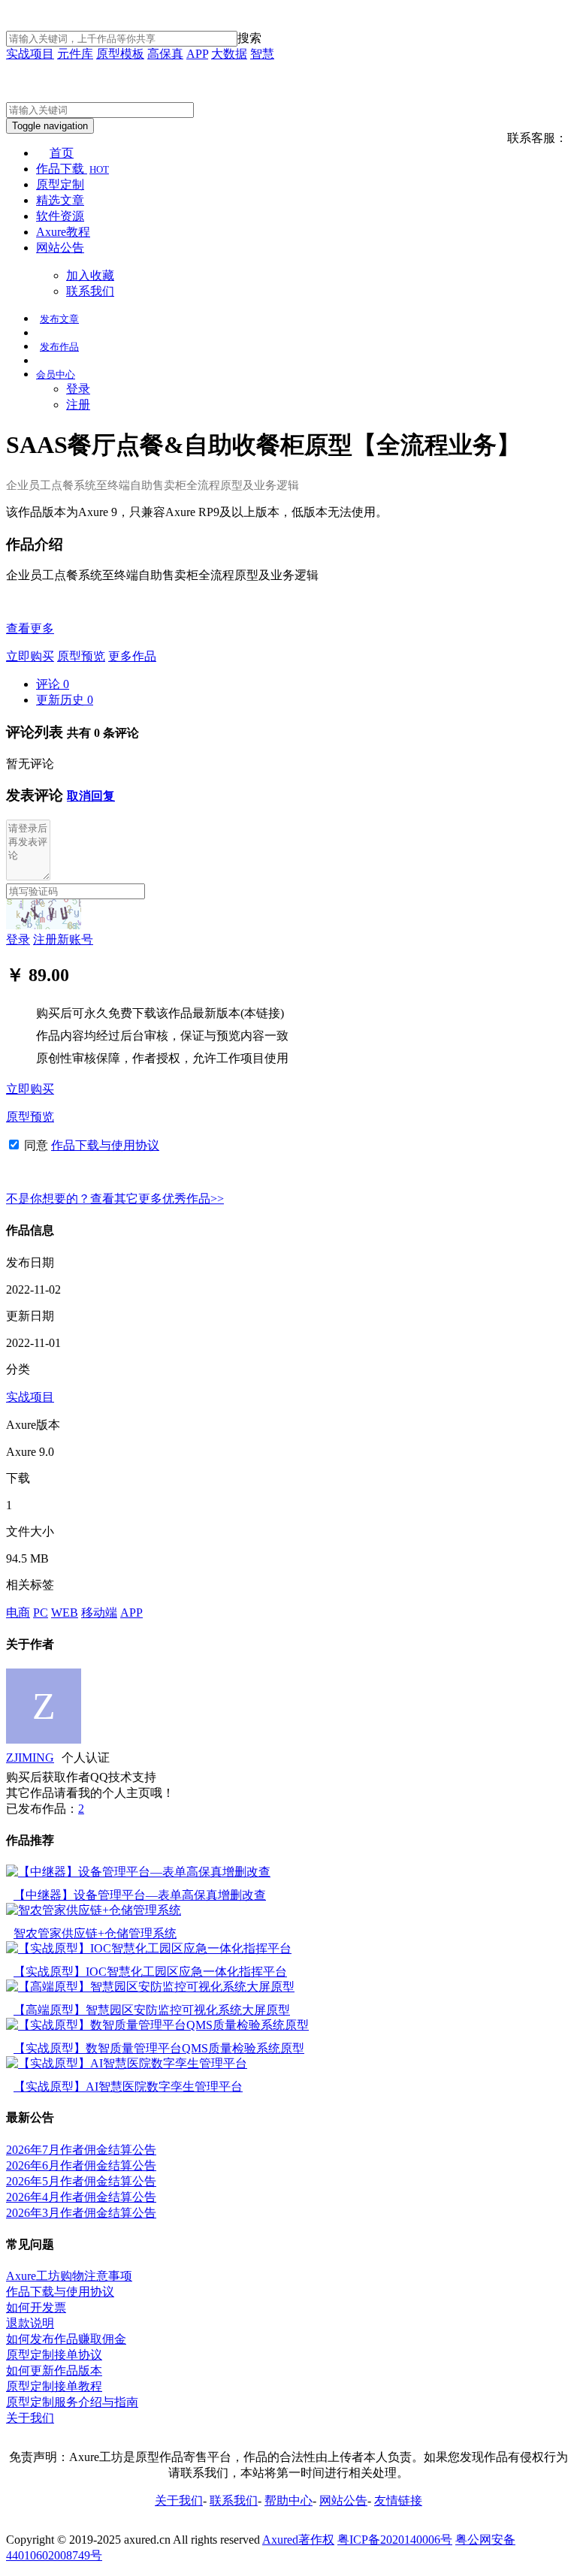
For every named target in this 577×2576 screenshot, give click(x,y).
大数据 (229, 54)
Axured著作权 (298, 2540)
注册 (78, 405)
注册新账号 (63, 939)
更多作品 (132, 656)
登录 (78, 389)
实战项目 (30, 54)
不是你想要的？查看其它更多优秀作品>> (115, 1199)
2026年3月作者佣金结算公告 (81, 2213)
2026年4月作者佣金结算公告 (81, 2197)
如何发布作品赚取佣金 (66, 2339)
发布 (59, 319)
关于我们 (30, 2418)
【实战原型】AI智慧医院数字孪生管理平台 (128, 2087)
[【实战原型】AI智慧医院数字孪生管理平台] (127, 2063)
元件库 (75, 54)
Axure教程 (63, 232)
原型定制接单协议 (54, 2355)
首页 (62, 153)
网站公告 (60, 248)
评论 (53, 684)
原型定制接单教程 (54, 2386)
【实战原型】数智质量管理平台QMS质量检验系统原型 (159, 2048)
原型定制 (60, 184)
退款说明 (30, 2323)
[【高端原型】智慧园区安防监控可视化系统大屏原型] (150, 1987)
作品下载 (73, 169)
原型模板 (120, 54)
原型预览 (81, 656)
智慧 (262, 54)
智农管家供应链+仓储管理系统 (95, 1933)
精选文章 (60, 200)
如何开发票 (36, 2307)
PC (41, 1613)
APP (197, 54)
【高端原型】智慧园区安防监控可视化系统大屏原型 (152, 2010)
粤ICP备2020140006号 (395, 2540)
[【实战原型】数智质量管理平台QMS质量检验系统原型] (157, 2025)
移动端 (99, 1613)
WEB (65, 1613)
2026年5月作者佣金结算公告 (81, 2181)
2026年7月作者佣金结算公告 (81, 2150)
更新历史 (65, 700)
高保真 (165, 54)
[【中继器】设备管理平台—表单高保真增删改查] (138, 1872)
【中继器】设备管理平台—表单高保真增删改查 (140, 1895)
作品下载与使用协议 (105, 1145)
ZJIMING (30, 1758)
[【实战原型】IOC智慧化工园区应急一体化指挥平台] (149, 1948)
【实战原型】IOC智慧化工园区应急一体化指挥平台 (150, 1972)
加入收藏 (90, 275)
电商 (18, 1613)
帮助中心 (288, 2501)
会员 (56, 374)
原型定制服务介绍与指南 (72, 2402)
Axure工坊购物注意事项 (69, 2276)
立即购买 (30, 656)
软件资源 (60, 216)
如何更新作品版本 (54, 2371)
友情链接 (398, 2501)
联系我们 (90, 291)
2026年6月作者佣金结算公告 (81, 2165)
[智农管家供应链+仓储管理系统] (94, 1910)
